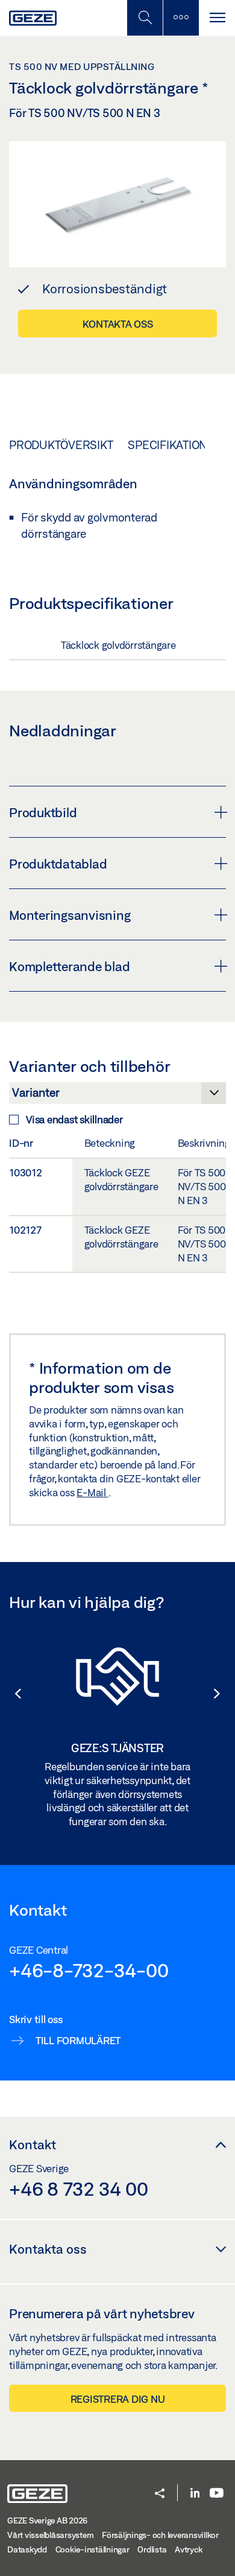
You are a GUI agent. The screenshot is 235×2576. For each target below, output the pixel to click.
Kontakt (33, 2144)
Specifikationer (175, 445)
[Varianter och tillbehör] (117, 1096)
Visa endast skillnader (74, 1119)
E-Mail (92, 1492)
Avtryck (188, 2549)
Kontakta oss (118, 324)
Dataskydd (27, 2549)
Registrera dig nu (118, 2399)
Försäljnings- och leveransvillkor (160, 2535)
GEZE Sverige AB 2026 (47, 2520)
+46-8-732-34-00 (89, 1970)
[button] (12, 1694)
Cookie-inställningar (92, 2549)
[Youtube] (217, 2494)
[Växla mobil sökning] (145, 18)
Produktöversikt (61, 445)
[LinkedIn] (195, 2494)
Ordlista (152, 2549)
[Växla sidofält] (181, 18)
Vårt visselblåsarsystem (50, 2535)
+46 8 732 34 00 (78, 2189)
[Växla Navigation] (217, 18)
